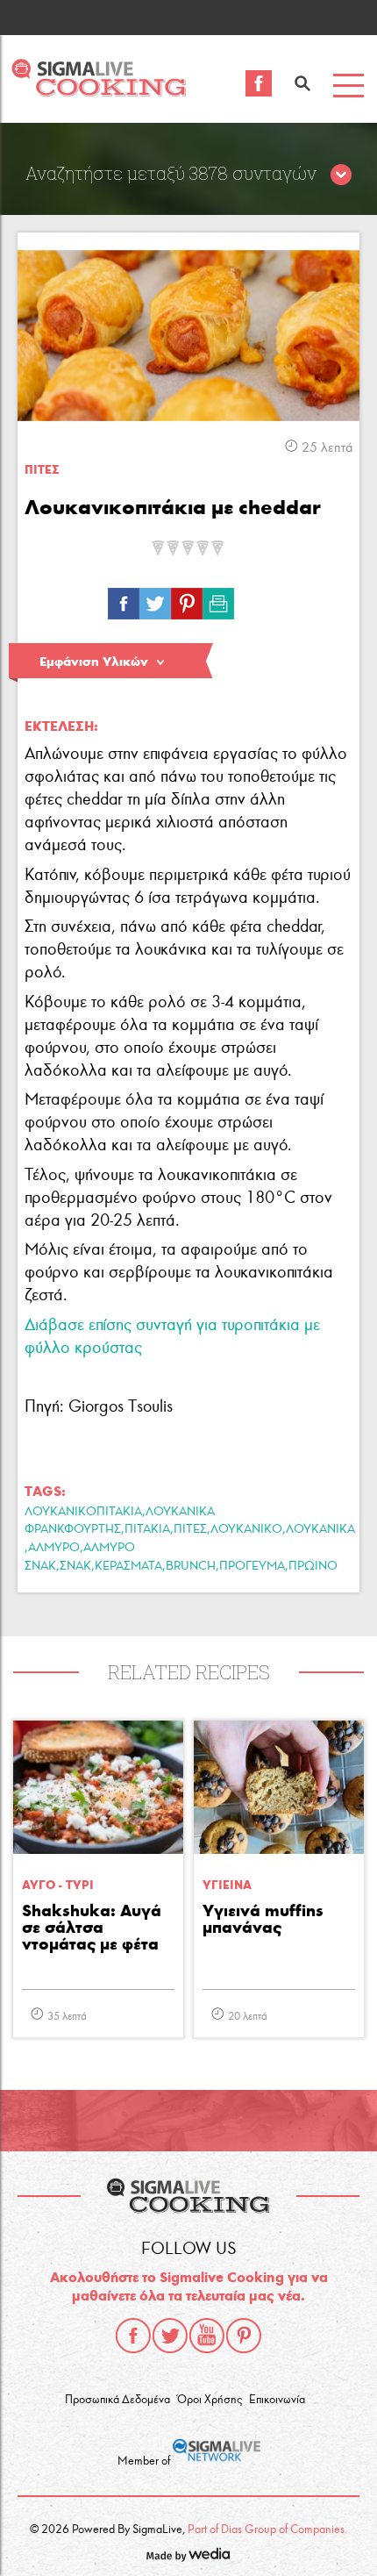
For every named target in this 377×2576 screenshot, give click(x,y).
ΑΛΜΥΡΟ (54, 1547)
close (341, 175)
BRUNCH (191, 1566)
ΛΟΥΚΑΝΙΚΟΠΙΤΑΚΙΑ (83, 1511)
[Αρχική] (99, 92)
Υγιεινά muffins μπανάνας (263, 1920)
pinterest (244, 2336)
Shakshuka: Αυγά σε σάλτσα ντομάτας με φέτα (92, 1928)
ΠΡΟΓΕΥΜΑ (252, 1566)
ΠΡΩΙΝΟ (313, 1566)
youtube (207, 2336)
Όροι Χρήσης (210, 2400)
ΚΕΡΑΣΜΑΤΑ (128, 1566)
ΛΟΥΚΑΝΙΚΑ (320, 1529)
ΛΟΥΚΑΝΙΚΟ (246, 1529)
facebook (133, 2336)
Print (218, 599)
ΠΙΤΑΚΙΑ (147, 1529)
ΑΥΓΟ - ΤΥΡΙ (58, 1885)
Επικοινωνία (277, 2400)
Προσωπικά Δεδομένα (117, 2400)
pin (187, 599)
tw (155, 599)
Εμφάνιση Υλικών (94, 662)
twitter (170, 2336)
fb (124, 599)
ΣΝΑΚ (75, 1566)
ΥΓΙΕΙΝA (227, 1885)
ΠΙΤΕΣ (42, 470)
